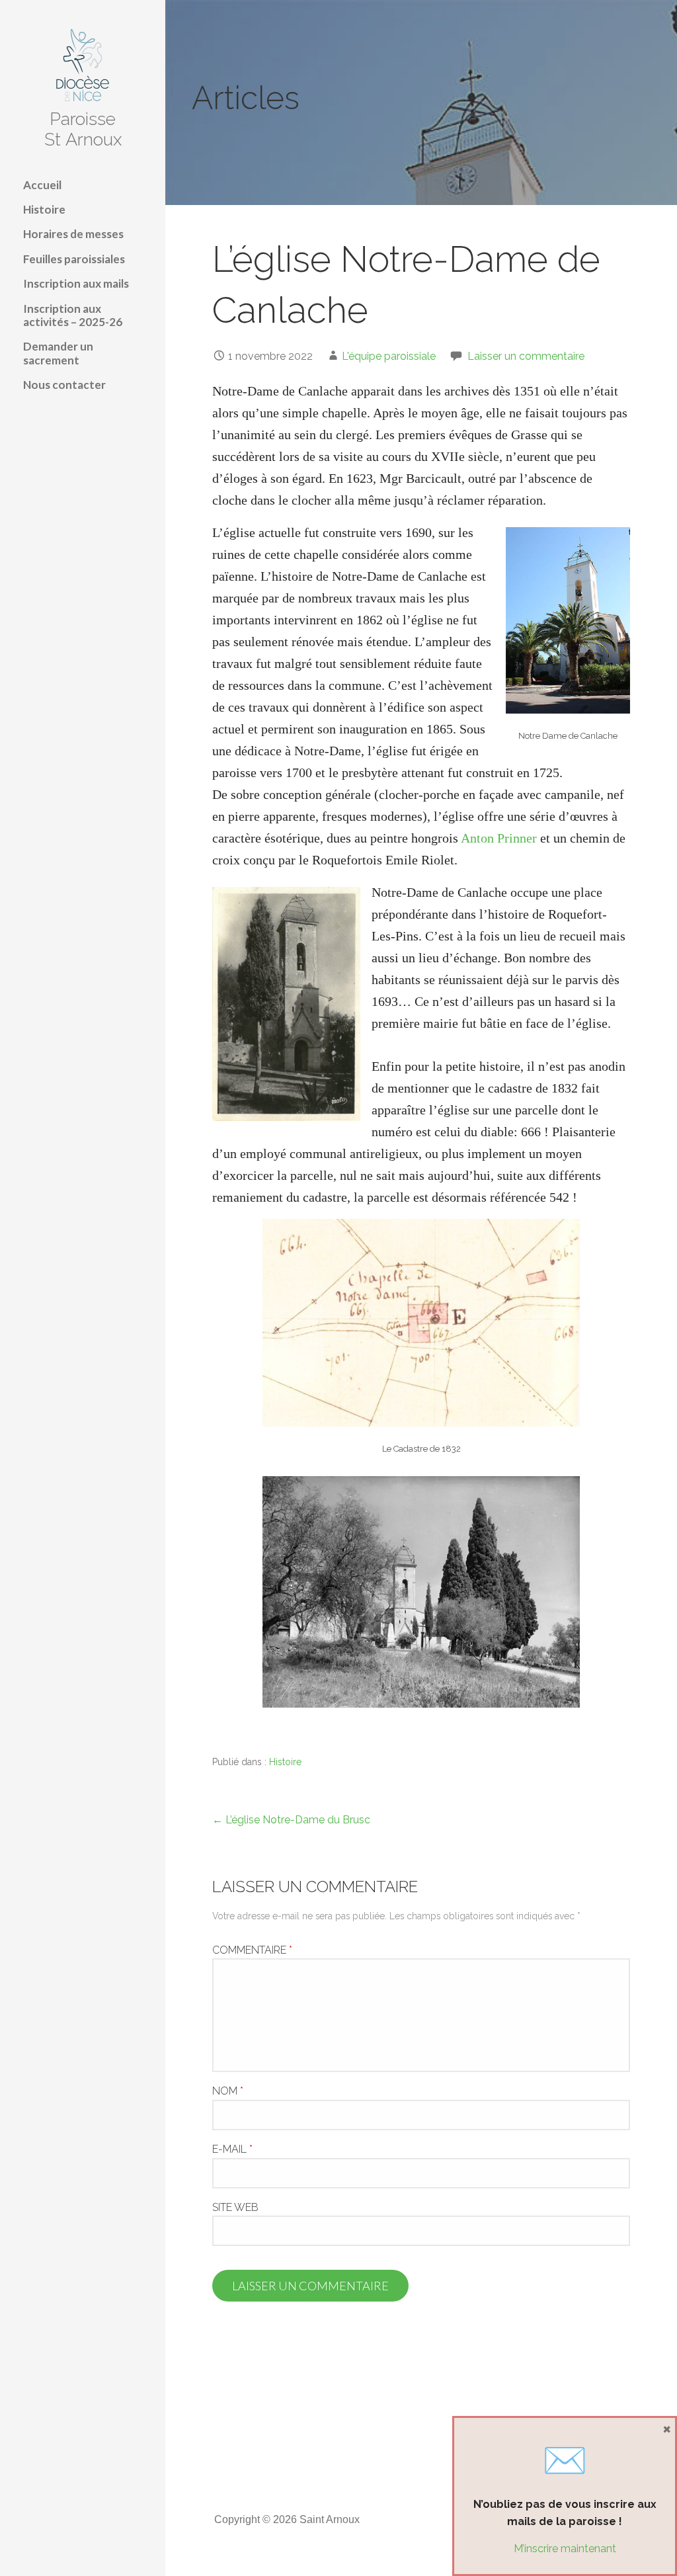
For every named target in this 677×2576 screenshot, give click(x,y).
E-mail (232, 2149)
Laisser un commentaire (526, 356)
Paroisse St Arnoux (83, 129)
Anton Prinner (499, 838)
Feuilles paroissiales (74, 259)
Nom (228, 2091)
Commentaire (252, 1950)
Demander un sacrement (58, 353)
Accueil (42, 185)
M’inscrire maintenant (565, 2549)
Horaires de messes (73, 234)
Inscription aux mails (76, 283)
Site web (235, 2207)
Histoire (44, 209)
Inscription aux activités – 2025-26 (73, 315)
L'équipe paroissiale (389, 356)
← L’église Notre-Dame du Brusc (291, 1820)
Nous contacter (64, 385)
